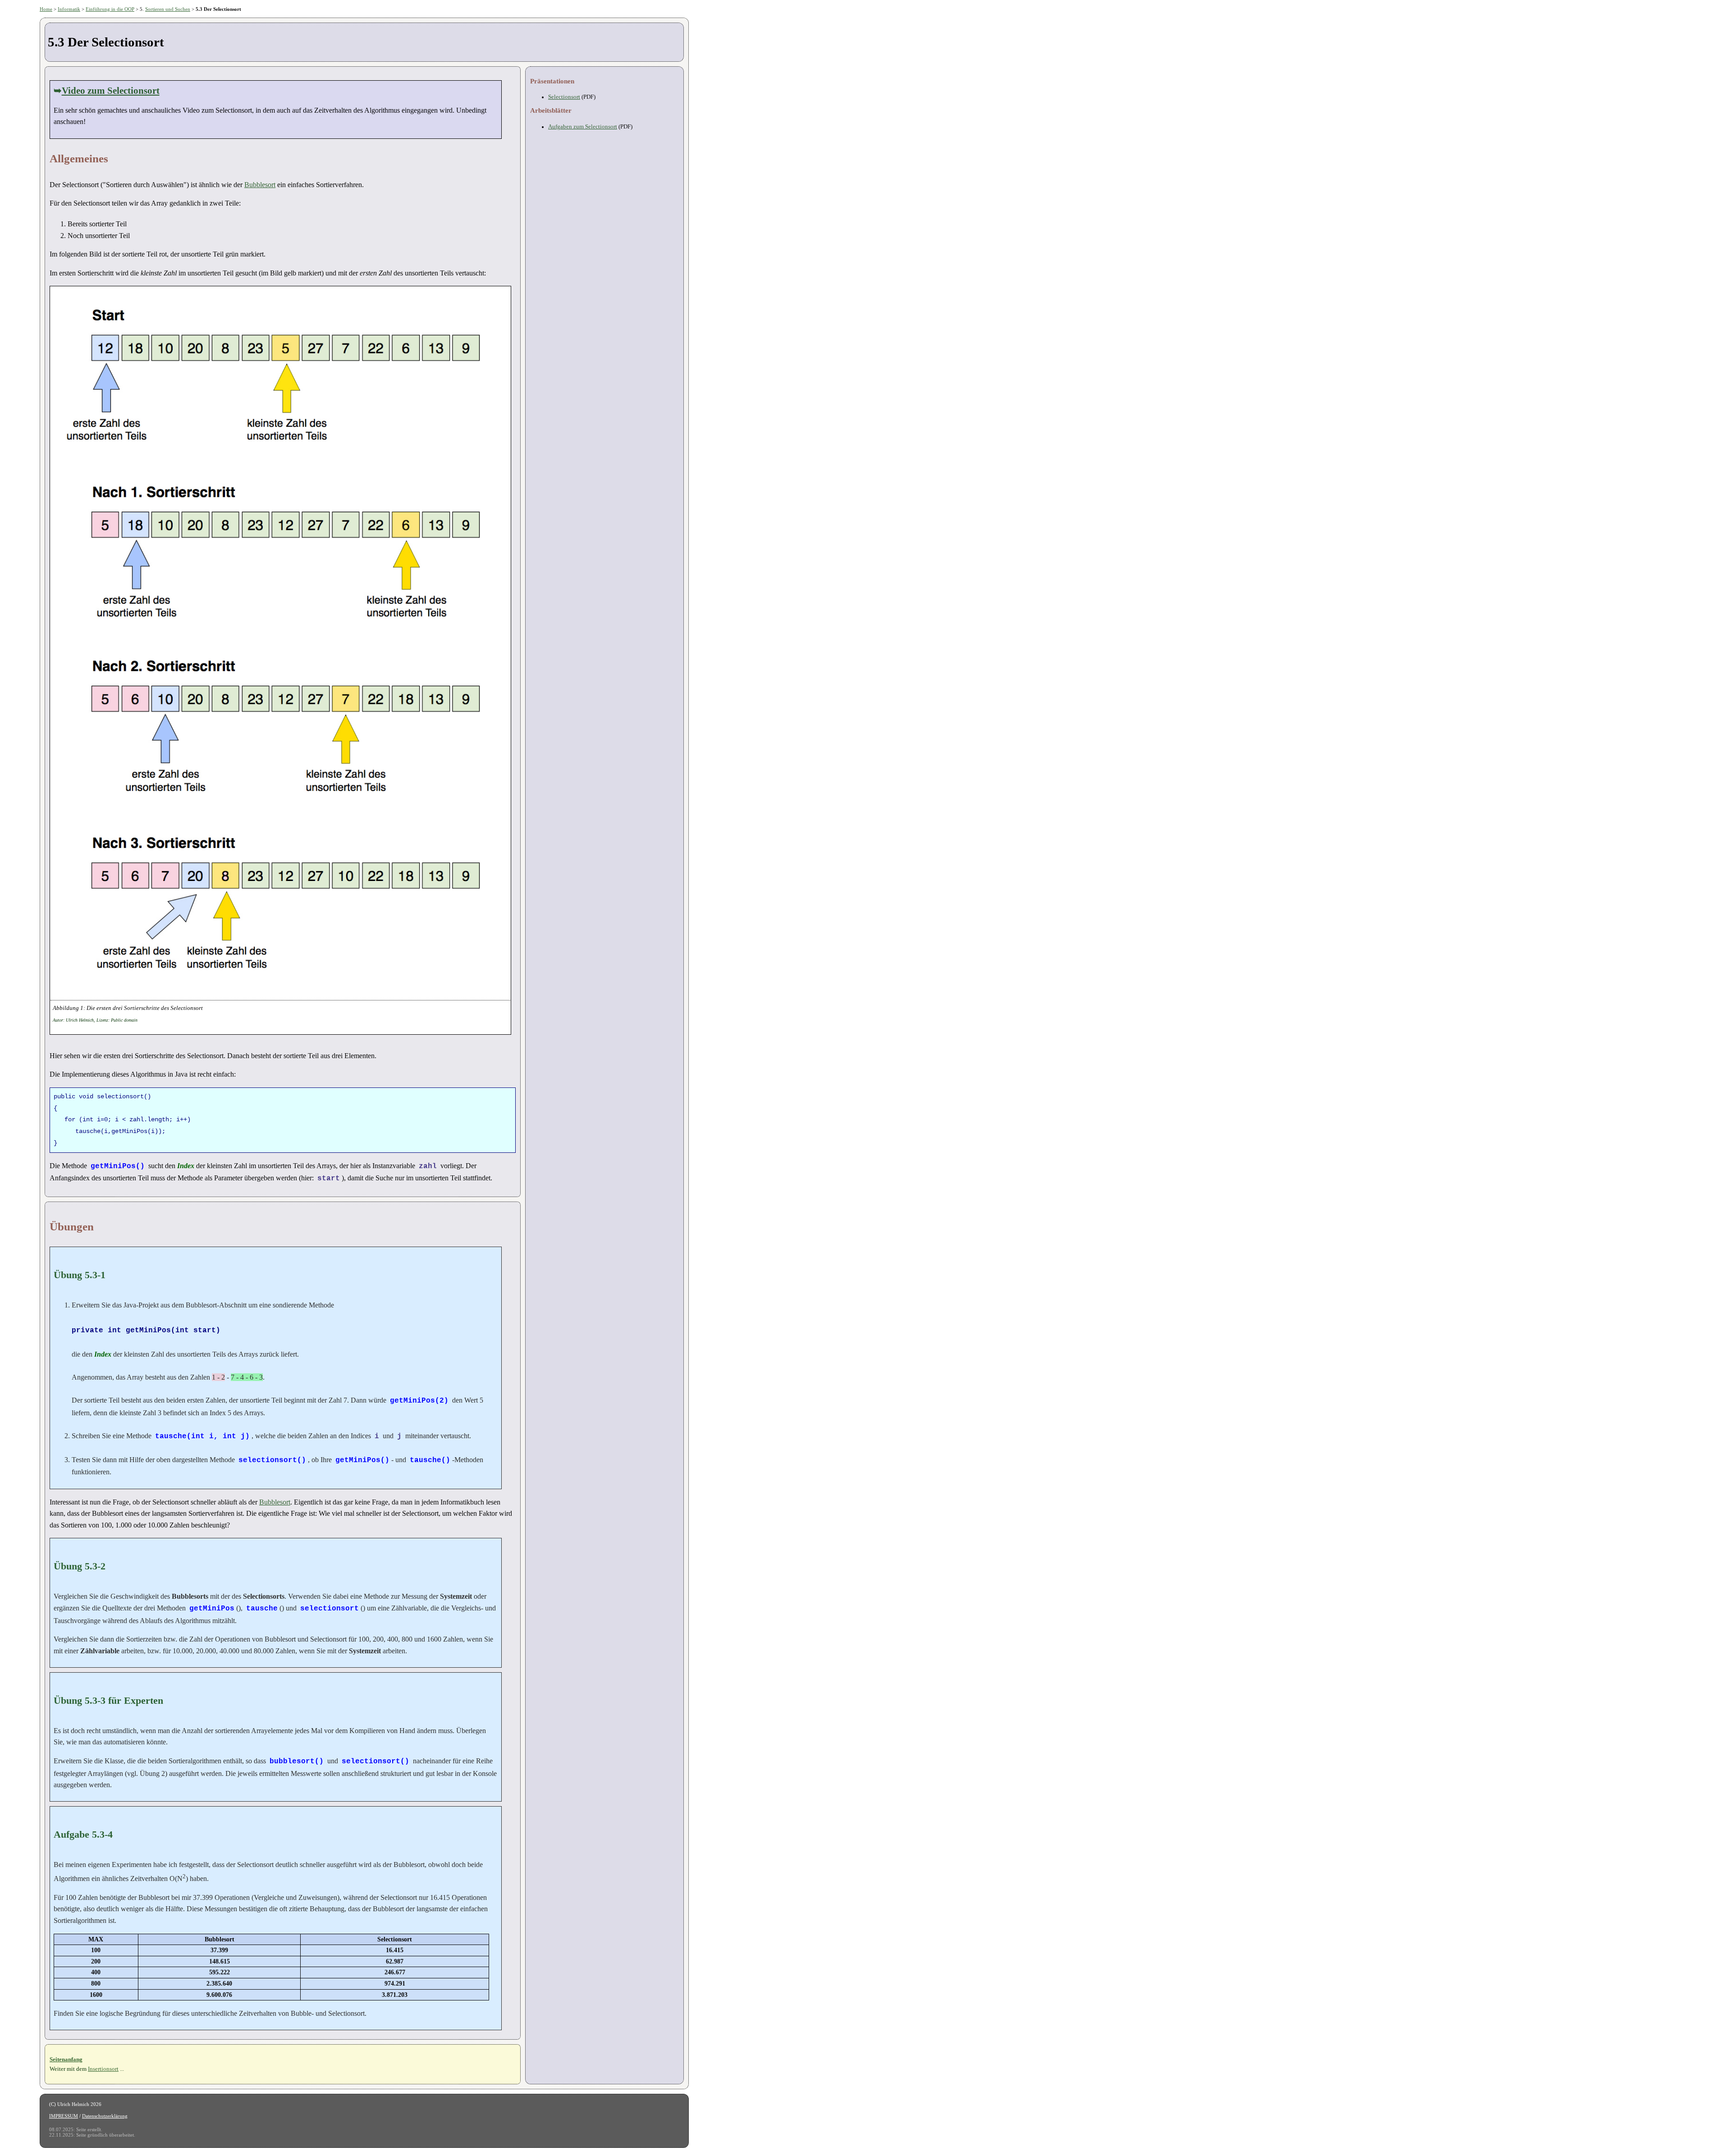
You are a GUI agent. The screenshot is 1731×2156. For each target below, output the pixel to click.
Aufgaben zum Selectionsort (583, 127)
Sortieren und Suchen (168, 9)
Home (46, 9)
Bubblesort (260, 185)
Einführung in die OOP (110, 9)
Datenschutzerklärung (105, 2116)
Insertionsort (103, 2069)
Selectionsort (564, 97)
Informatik (69, 9)
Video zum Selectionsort (111, 90)
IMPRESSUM (64, 2116)
